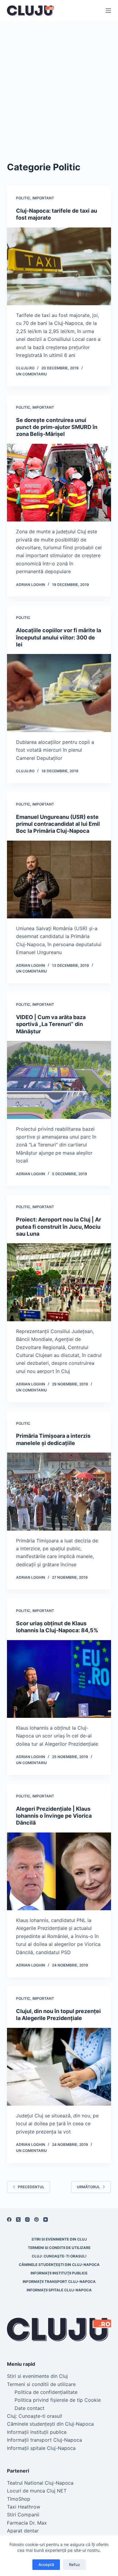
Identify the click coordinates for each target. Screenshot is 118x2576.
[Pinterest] (36, 2220)
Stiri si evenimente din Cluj (59, 2239)
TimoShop (19, 2499)
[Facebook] (9, 2220)
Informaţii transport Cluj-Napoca (59, 2282)
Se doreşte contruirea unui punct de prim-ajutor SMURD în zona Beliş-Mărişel (57, 427)
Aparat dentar (23, 2531)
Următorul (88, 2187)
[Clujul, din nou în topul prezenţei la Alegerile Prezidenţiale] (59, 2066)
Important (43, 198)
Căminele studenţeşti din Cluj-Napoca (59, 2265)
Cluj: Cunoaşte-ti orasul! (59, 2256)
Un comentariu (31, 374)
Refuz (74, 2565)
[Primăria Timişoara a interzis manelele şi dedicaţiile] (59, 1491)
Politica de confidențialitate (46, 2392)
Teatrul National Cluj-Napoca (40, 2483)
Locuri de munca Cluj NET (37, 2491)
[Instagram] (27, 2220)
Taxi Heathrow (24, 2507)
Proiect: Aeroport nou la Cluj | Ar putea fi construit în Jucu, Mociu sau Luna (59, 1227)
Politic (23, 198)
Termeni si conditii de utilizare (59, 2248)
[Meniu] (108, 11)
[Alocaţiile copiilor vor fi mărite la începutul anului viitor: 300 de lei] (59, 693)
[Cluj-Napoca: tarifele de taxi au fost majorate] (59, 266)
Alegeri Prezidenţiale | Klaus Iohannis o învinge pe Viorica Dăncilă (54, 1816)
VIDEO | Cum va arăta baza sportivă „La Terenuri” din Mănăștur (51, 1024)
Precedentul (31, 2187)
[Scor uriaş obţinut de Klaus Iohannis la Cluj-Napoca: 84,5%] (59, 1679)
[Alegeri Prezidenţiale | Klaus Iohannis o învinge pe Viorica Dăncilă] (59, 1871)
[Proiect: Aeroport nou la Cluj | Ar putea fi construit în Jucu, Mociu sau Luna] (59, 1282)
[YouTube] (46, 2220)
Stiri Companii (23, 2515)
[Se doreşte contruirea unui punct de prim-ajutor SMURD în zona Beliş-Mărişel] (59, 483)
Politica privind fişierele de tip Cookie (58, 2400)
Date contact (29, 2408)
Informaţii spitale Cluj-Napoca (59, 2290)
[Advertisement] (59, 83)
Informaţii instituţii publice (59, 2273)
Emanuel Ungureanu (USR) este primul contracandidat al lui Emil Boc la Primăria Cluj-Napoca (58, 824)
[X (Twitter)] (18, 2220)
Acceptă (46, 2565)
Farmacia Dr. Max (27, 2523)
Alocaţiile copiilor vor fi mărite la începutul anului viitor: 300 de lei (59, 637)
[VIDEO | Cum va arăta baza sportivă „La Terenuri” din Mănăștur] (59, 1080)
